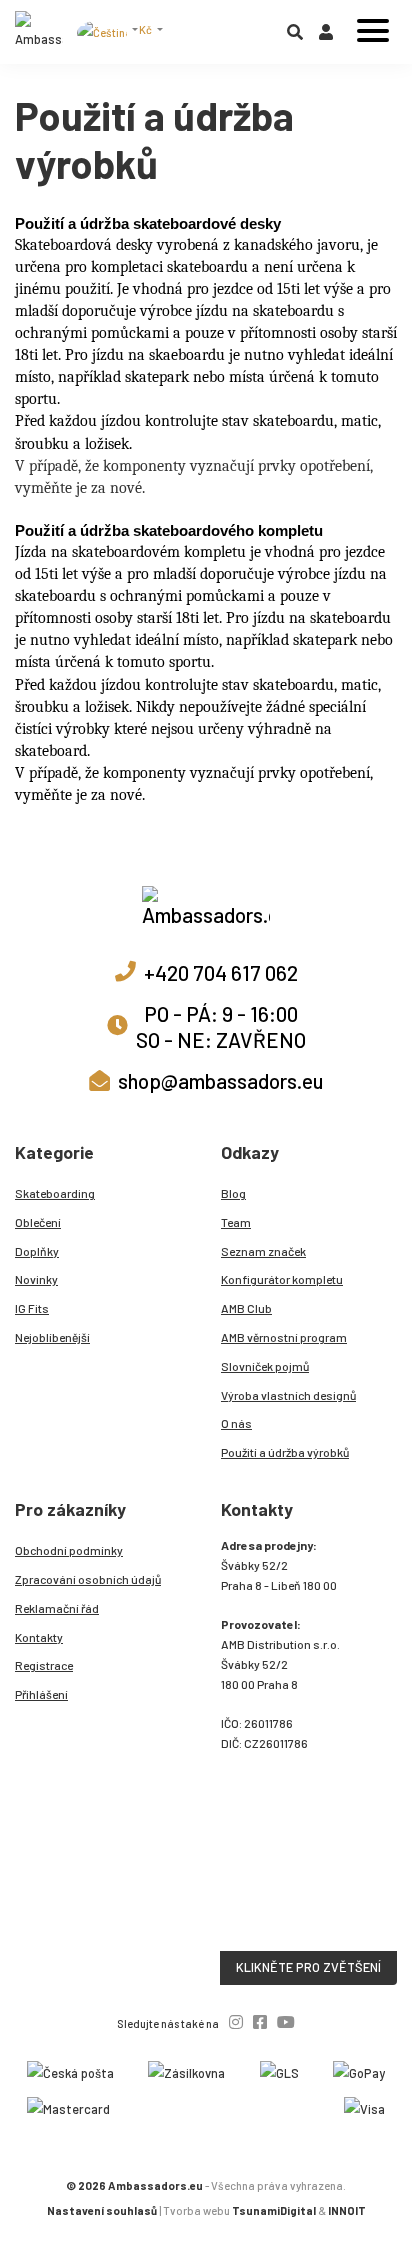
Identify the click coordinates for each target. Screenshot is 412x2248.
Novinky (36, 1279)
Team (236, 1222)
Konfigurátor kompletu (282, 1279)
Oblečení (38, 1222)
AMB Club (246, 1308)
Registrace (44, 1665)
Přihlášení (41, 1694)
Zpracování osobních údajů (88, 1579)
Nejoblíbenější (52, 1337)
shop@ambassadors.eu (220, 1080)
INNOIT (347, 2210)
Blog (233, 1193)
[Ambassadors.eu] (39, 32)
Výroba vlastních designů (288, 1395)
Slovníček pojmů (265, 1366)
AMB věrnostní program (284, 1337)
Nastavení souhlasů (102, 2210)
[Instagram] (236, 2021)
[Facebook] (260, 2021)
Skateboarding (55, 1193)
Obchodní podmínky (69, 1550)
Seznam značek (263, 1251)
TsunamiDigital (274, 2210)
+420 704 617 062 (221, 972)
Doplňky (37, 1251)
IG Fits (32, 1308)
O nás (236, 1423)
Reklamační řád (57, 1608)
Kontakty (39, 1637)
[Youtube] (286, 2021)
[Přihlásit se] (326, 36)
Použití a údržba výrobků (285, 1452)
